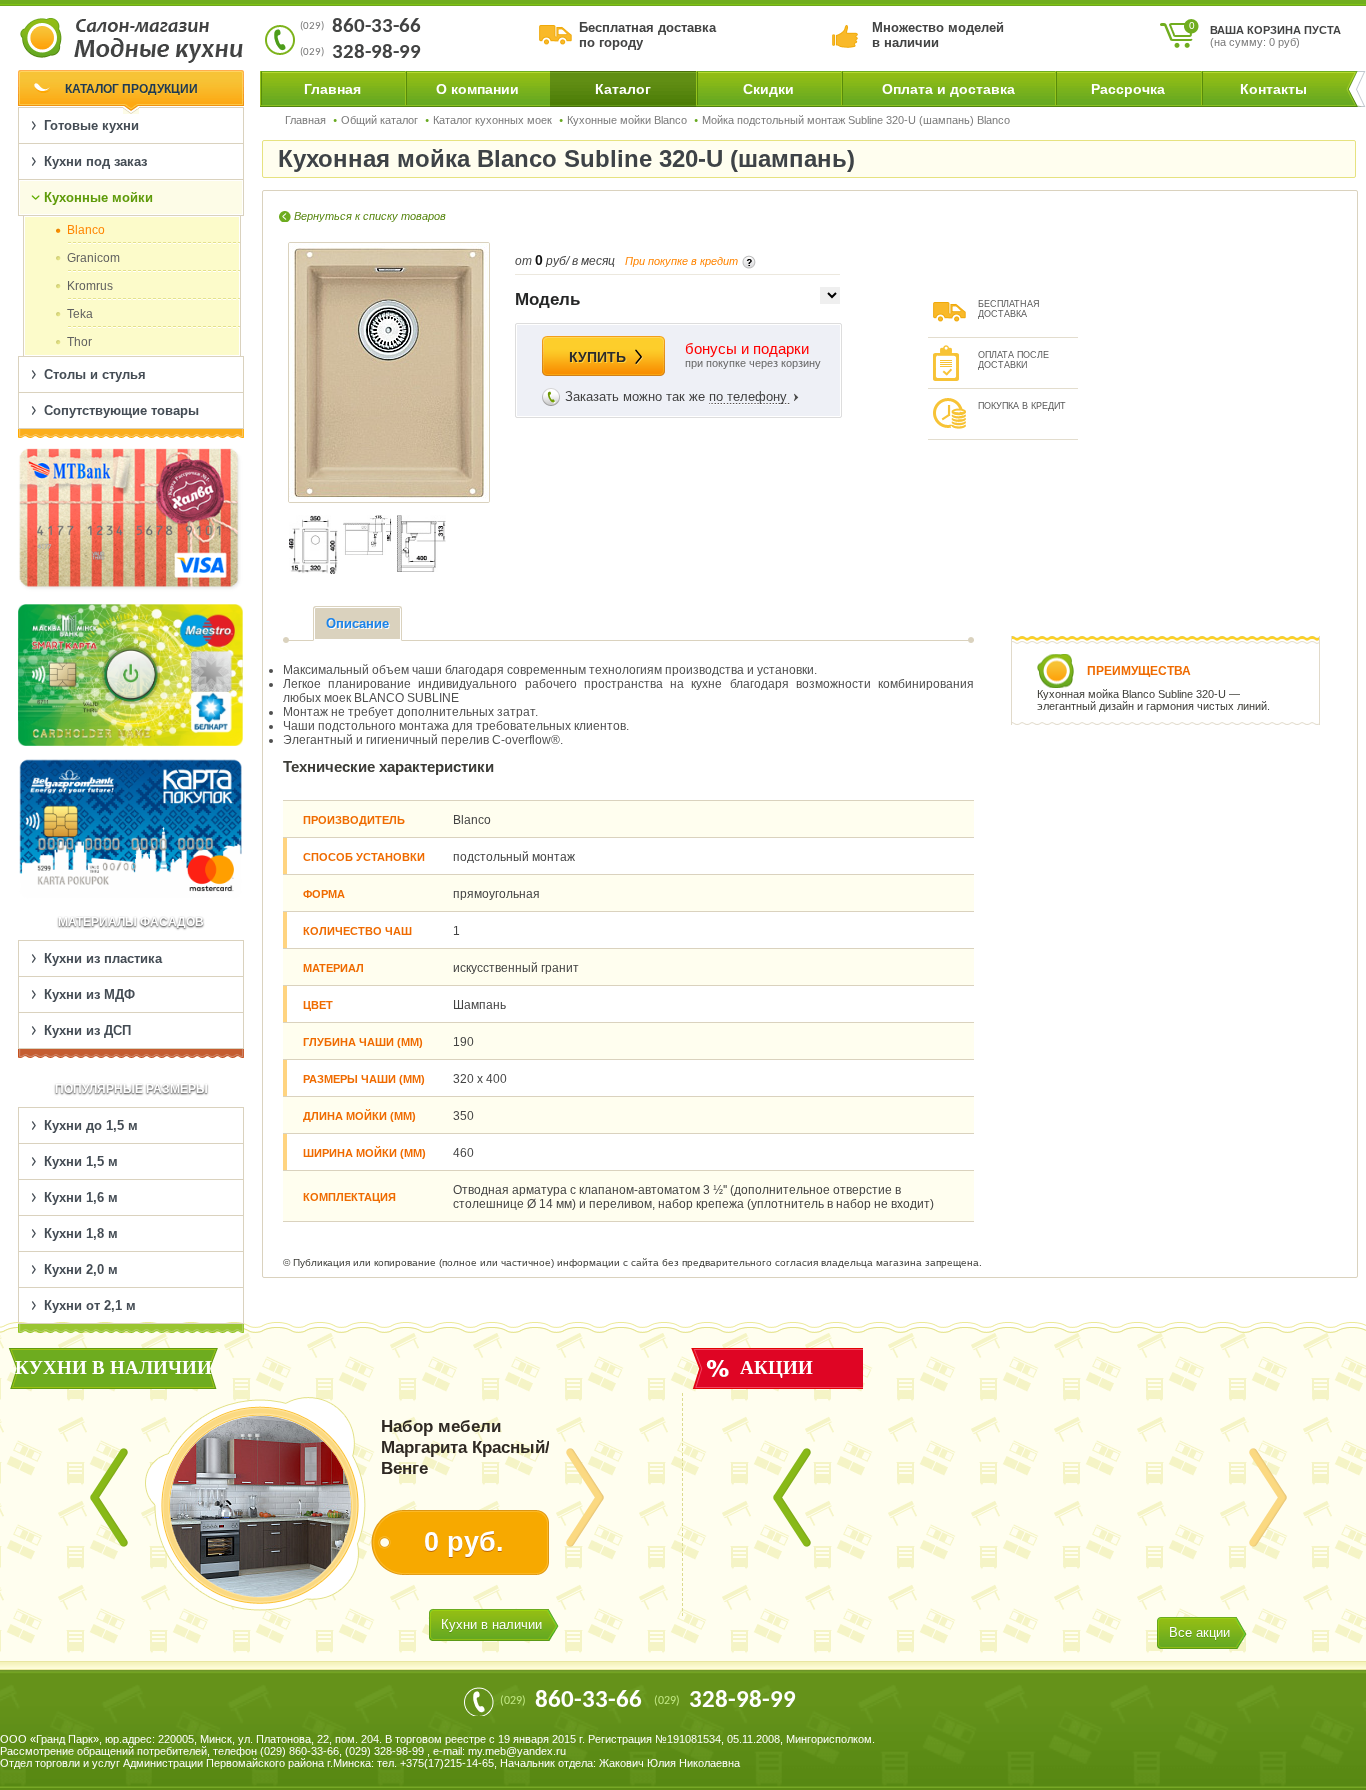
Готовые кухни (91, 125)
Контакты (1273, 89)
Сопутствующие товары (121, 410)
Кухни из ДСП (87, 1030)
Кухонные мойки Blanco (627, 120)
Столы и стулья (95, 374)
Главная (332, 89)
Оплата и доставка (948, 89)
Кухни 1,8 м (81, 1233)
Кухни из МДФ (89, 994)
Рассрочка (1128, 89)
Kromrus (90, 286)
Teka (80, 314)
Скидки (768, 89)
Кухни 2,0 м (81, 1269)
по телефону (748, 396)
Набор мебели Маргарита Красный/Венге (465, 1447)
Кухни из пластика (103, 958)
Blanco (86, 230)
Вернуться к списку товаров (370, 216)
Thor (79, 342)
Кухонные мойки (98, 197)
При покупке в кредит (681, 261)
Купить (597, 357)
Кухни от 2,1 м (90, 1305)
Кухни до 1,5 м (91, 1125)
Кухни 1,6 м (81, 1197)
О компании (477, 89)
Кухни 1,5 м (81, 1161)
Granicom (93, 258)
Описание (357, 623)
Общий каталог (379, 120)
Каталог (623, 89)
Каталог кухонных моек (492, 120)
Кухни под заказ (95, 161)
